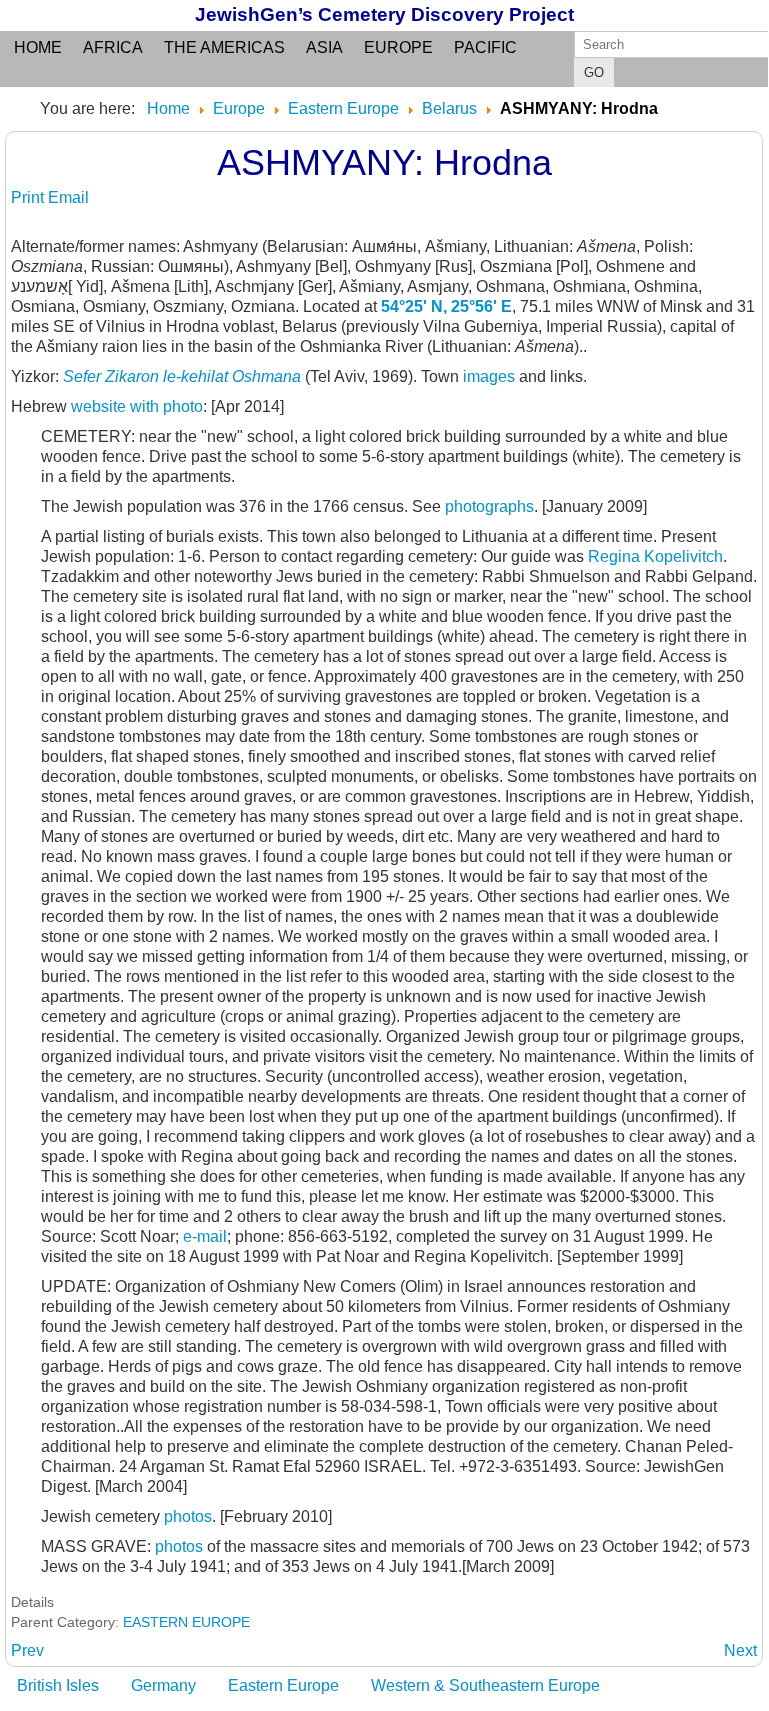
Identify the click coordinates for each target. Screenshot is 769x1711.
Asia (324, 47)
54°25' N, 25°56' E (446, 306)
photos (188, 1516)
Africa (113, 47)
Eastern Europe (283, 1685)
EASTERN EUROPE (186, 1622)
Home (38, 47)
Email (68, 197)
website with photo (137, 406)
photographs (489, 506)
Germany (163, 1685)
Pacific (485, 47)
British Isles (58, 1685)
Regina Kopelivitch (655, 556)
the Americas (224, 47)
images (491, 376)
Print (29, 197)
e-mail (205, 1236)
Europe (398, 47)
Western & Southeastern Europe (485, 1685)
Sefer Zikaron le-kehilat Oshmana (182, 376)
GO (594, 72)
